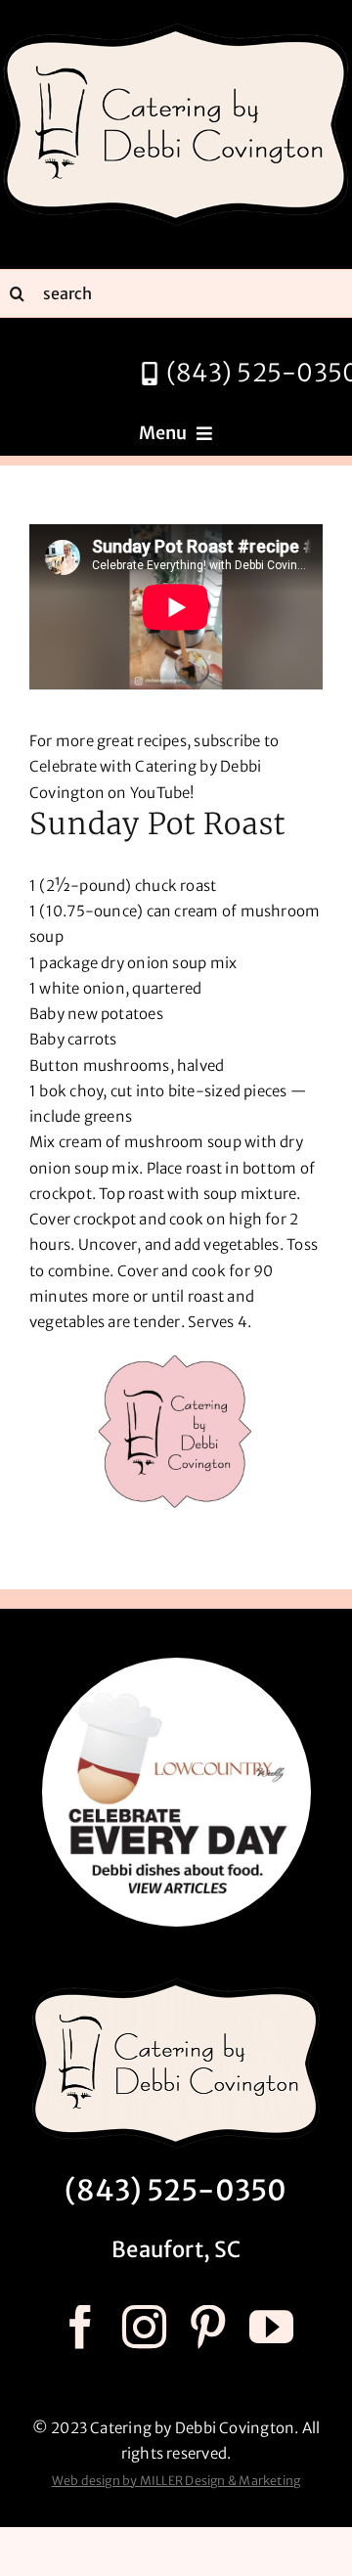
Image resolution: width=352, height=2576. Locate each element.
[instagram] (144, 2327)
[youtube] (271, 2327)
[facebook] (81, 2327)
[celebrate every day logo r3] (176, 1665)
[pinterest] (208, 2327)
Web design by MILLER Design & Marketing (176, 2481)
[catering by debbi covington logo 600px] (176, 27)
